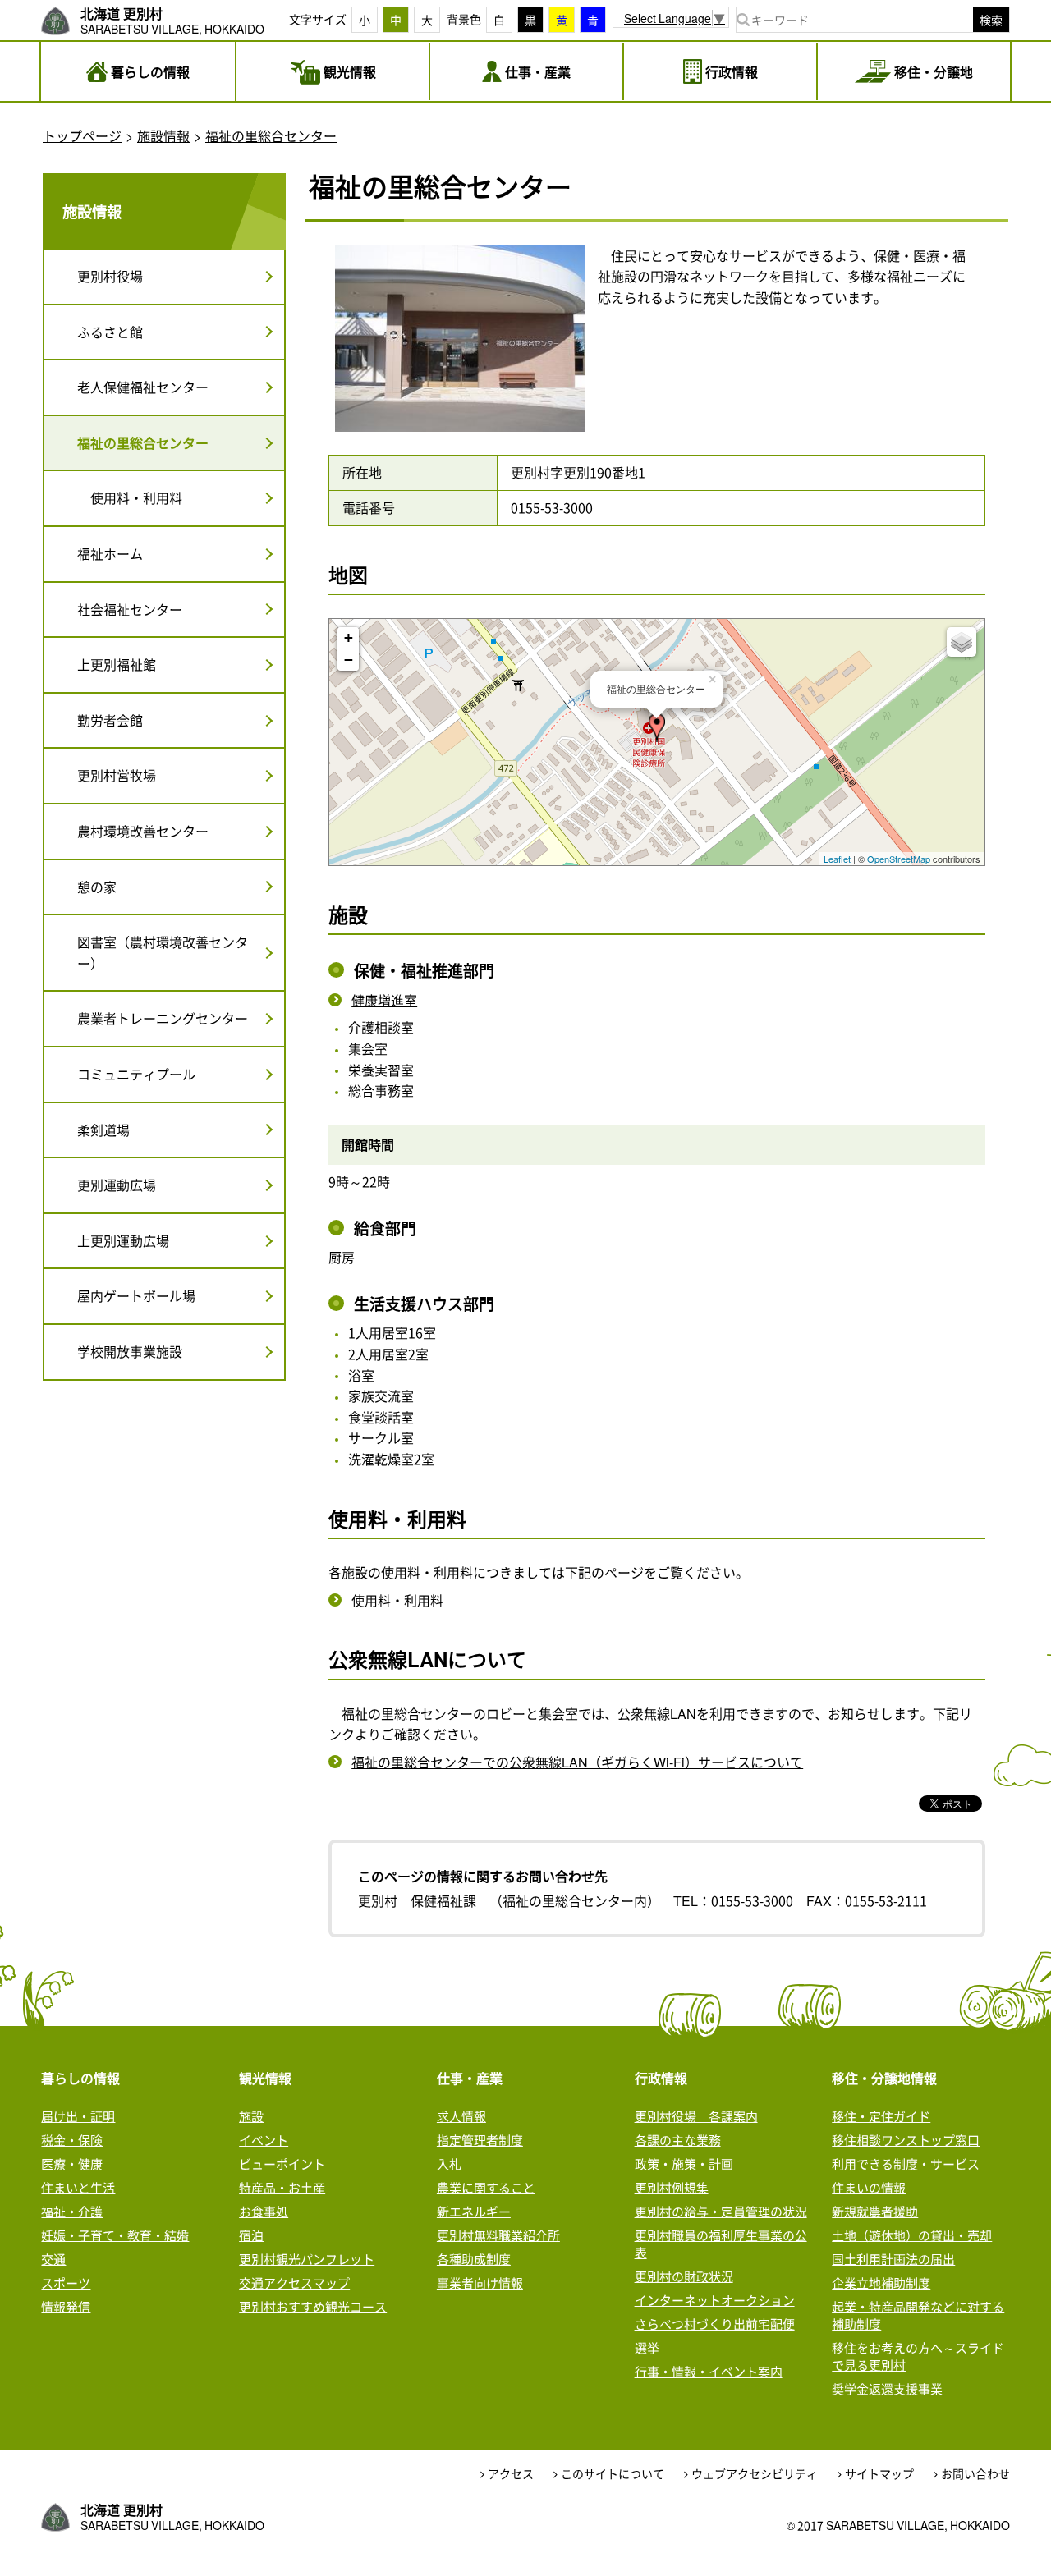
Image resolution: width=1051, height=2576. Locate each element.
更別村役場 (110, 276)
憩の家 (97, 887)
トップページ (82, 135)
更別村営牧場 (117, 775)
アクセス (511, 2474)
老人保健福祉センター (143, 387)
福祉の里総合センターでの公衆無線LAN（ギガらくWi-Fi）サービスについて (577, 1762)
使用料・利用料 (397, 1600)
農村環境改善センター (143, 831)
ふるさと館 (110, 332)
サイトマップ (879, 2474)
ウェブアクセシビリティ (755, 2474)
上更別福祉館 (117, 664)
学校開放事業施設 (130, 1351)
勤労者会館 (110, 720)
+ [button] (349, 637)
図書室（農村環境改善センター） (163, 952)
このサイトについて (613, 2474)
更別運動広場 (117, 1185)
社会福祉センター (130, 609)
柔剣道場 (103, 1130)
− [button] (349, 660)
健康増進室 (384, 1000)
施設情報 (163, 135)
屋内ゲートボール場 (136, 1295)
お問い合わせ (975, 2474)
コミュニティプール (136, 1074)
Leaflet (837, 859)
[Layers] (962, 642)
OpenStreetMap (899, 859)
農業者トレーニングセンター (163, 1018)
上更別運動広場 (123, 1240)
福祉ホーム (110, 553)
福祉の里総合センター (271, 135)
